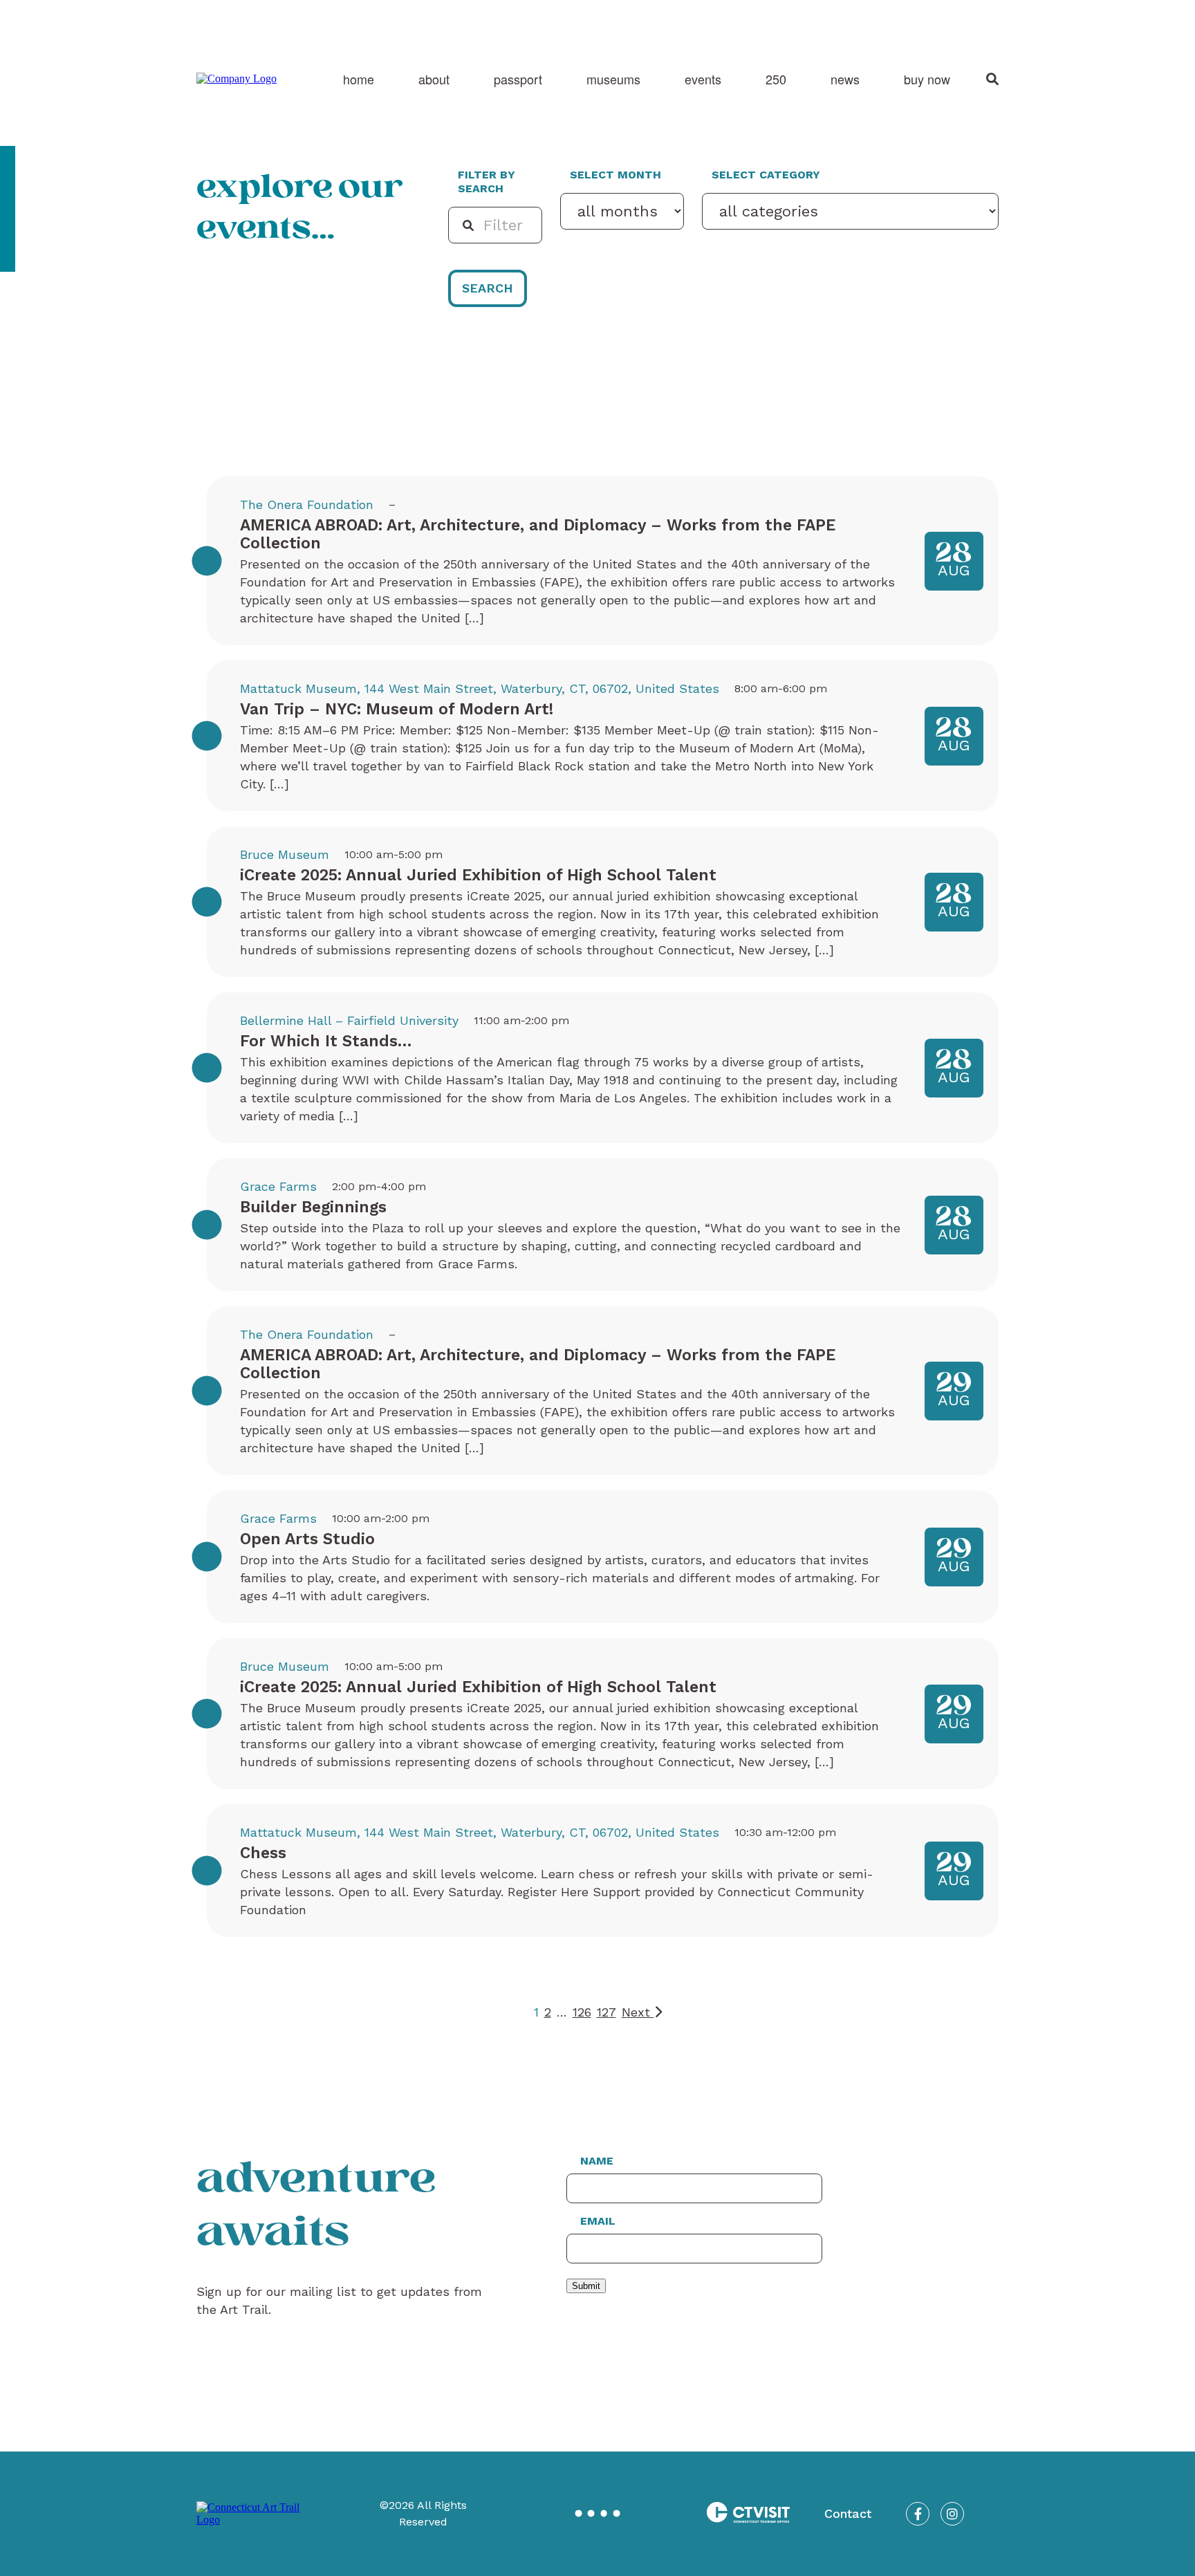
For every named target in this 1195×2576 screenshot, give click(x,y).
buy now (927, 79)
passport (518, 79)
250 (776, 79)
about (434, 79)
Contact (848, 2513)
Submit (586, 2286)
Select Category (766, 175)
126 (582, 2012)
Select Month (615, 175)
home (359, 79)
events (703, 79)
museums (613, 79)
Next (638, 2012)
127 (606, 2012)
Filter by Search (487, 182)
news (845, 79)
